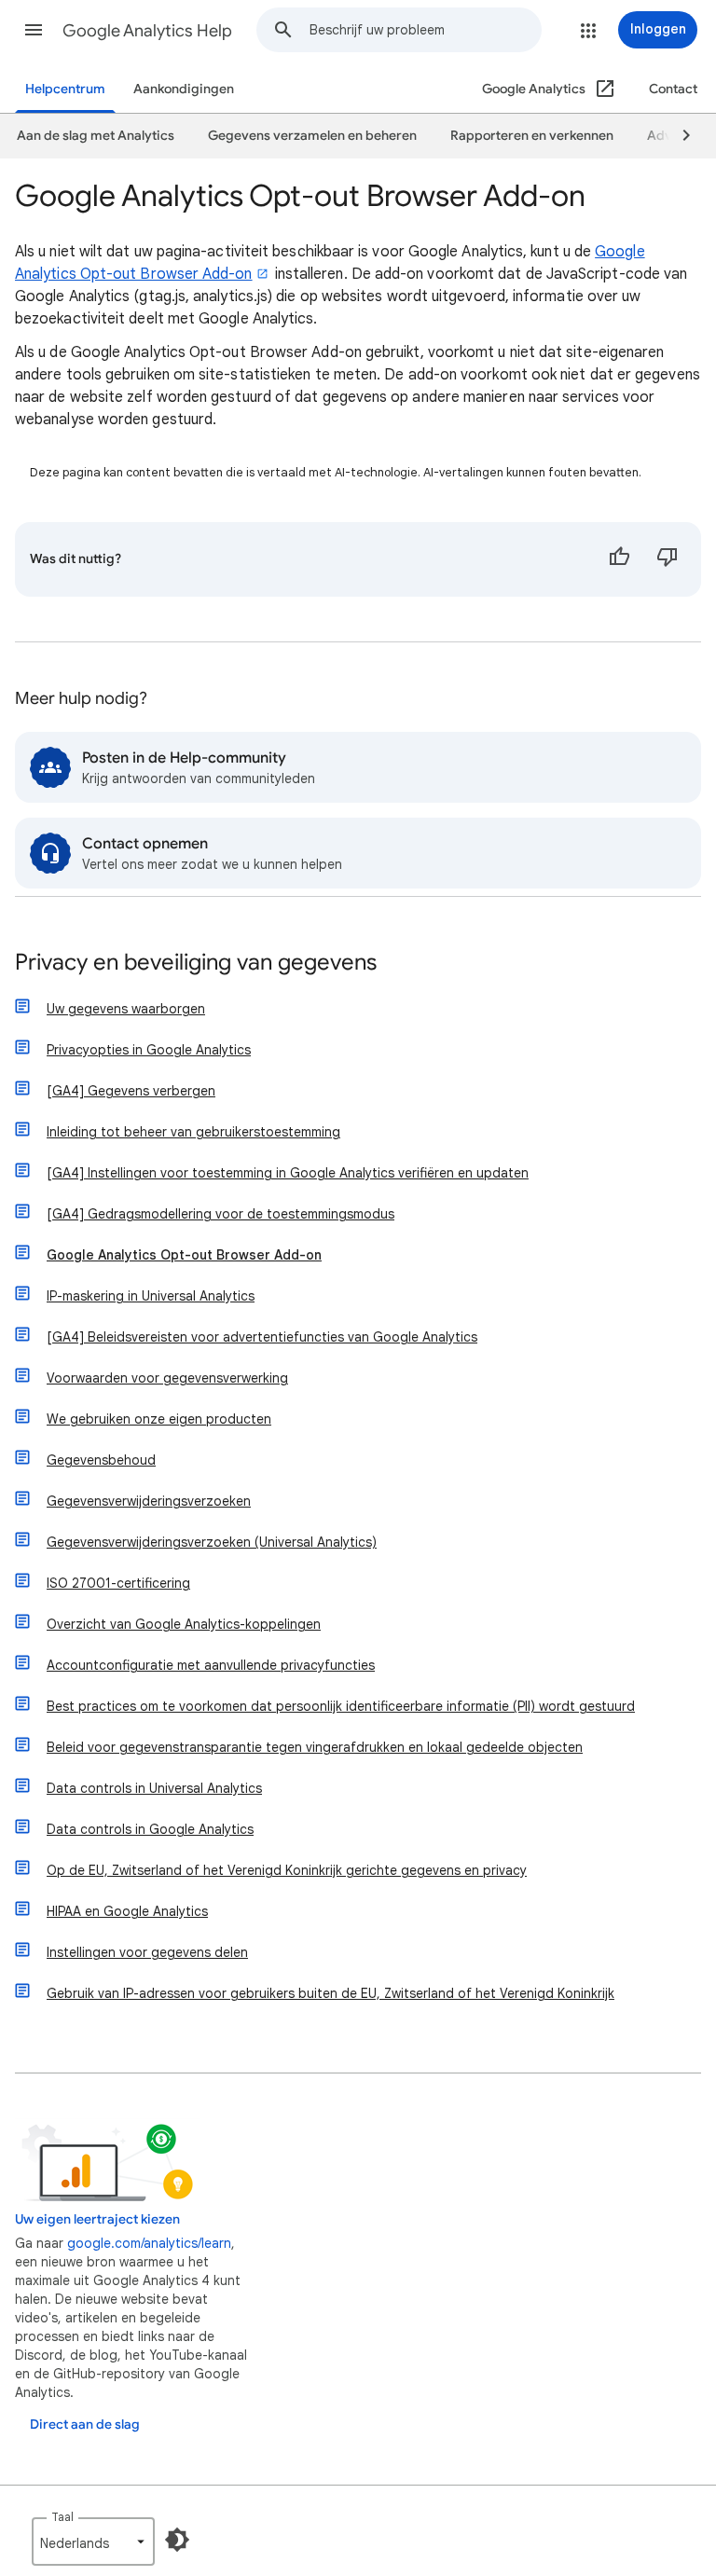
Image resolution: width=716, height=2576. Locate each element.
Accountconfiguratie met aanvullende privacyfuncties (211, 1665)
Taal (62, 2517)
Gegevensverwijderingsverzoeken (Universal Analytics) (212, 1542)
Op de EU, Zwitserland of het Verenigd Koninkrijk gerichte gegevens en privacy (287, 1870)
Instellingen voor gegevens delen (147, 1952)
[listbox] (93, 2542)
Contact (673, 89)
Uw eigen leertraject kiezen (97, 2219)
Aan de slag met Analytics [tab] (96, 136)
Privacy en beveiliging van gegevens (196, 964)
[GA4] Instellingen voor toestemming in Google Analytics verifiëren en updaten (288, 1173)
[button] (34, 30)
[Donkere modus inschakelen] (177, 2540)
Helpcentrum (65, 89)
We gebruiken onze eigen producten (159, 1419)
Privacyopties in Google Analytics (149, 1050)
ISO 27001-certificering (118, 1583)
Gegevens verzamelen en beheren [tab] (312, 136)
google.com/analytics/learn (149, 2243)
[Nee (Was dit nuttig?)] (668, 559)
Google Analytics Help (147, 31)
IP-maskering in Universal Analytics (151, 1296)
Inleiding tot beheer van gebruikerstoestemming (193, 1132)
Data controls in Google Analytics (150, 1829)
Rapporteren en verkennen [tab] (532, 136)
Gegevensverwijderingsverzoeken (149, 1501)
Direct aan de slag (85, 2424)
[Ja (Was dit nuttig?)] (619, 559)
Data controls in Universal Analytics (154, 1788)
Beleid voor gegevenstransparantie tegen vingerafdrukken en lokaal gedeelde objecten (315, 1747)
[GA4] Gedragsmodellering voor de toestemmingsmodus (220, 1214)
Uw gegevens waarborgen (126, 1009)
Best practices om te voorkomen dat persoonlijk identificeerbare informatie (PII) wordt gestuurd (341, 1706)
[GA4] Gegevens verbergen (131, 1091)
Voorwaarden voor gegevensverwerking (167, 1378)
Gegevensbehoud (101, 1460)
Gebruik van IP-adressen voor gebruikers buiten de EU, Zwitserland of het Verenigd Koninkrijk (330, 1993)
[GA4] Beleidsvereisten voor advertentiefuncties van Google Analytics (262, 1337)
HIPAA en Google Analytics (127, 1911)
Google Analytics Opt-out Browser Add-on (184, 1255)
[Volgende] (678, 136)
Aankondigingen (184, 89)
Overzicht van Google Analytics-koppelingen (184, 1624)
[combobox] (425, 30)
